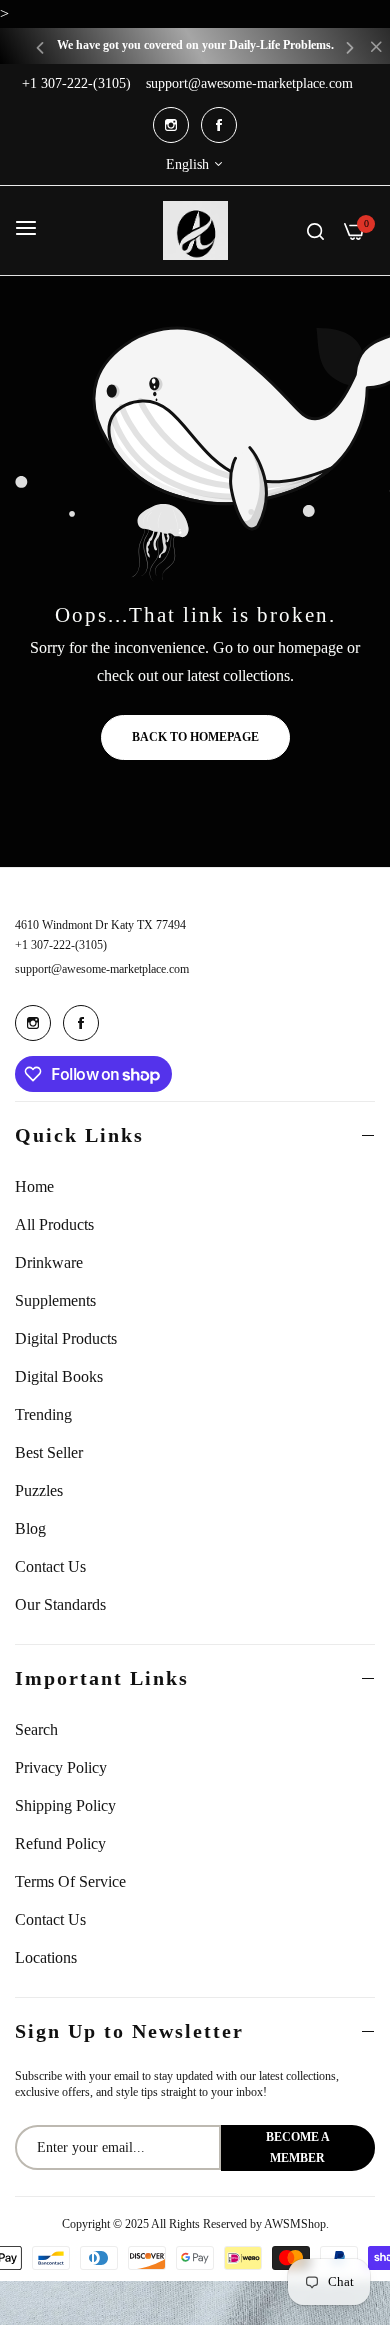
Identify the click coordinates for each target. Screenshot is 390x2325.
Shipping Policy (65, 1805)
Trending (43, 1414)
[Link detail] (171, 125)
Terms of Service (70, 1881)
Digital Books (59, 1376)
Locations (46, 1957)
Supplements (55, 1300)
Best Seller (49, 1452)
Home (34, 1186)
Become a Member (298, 2147)
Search (36, 1729)
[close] (376, 49)
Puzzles (39, 1490)
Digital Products (66, 1338)
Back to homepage (195, 737)
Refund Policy (60, 1843)
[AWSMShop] (195, 230)
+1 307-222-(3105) (61, 945)
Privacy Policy (61, 1767)
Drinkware (49, 1262)
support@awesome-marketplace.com (102, 969)
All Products (54, 1224)
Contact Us (50, 1566)
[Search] (315, 230)
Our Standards (60, 1604)
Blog (30, 1528)
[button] (40, 46)
